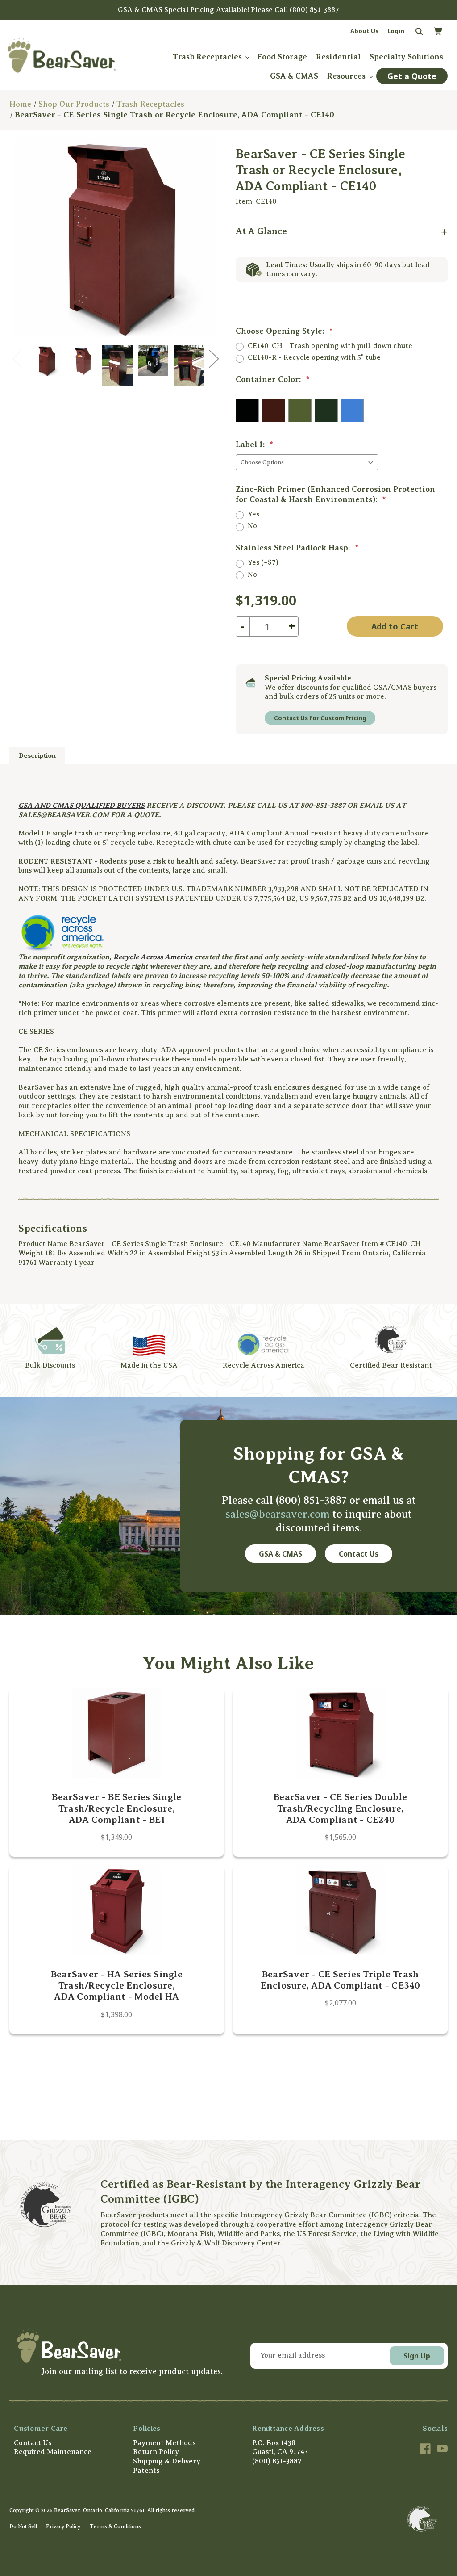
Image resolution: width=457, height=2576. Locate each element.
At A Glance (261, 231)
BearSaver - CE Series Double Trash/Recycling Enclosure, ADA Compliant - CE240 (340, 1808)
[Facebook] (425, 2449)
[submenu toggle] (247, 57)
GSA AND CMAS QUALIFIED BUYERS (81, 806)
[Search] (418, 32)
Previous (17, 358)
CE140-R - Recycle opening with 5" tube (314, 357)
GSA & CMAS (280, 1554)
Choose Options (116, 1733)
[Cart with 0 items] (438, 32)
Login (396, 31)
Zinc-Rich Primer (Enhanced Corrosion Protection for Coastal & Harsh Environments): (335, 494)
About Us (364, 31)
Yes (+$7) (263, 562)
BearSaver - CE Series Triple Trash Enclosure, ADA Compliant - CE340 (341, 1980)
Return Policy (156, 2452)
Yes (253, 514)
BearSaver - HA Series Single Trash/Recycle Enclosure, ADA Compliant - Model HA (117, 1985)
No (252, 526)
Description (37, 755)
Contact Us (359, 1554)
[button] (118, 2346)
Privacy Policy (63, 2526)
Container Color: (273, 379)
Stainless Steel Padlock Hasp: (297, 548)
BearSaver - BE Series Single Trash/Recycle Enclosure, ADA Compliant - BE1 (116, 1808)
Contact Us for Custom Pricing (320, 718)
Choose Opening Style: (284, 331)
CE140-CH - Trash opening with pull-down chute (330, 346)
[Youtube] (442, 2449)
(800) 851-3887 (314, 10)
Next (214, 358)
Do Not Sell (23, 2526)
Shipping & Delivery (167, 2461)
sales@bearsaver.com (278, 1514)
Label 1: (255, 445)
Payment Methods (164, 2443)
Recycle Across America (153, 957)
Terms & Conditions (115, 2526)
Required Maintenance (53, 2452)
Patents (146, 2471)
